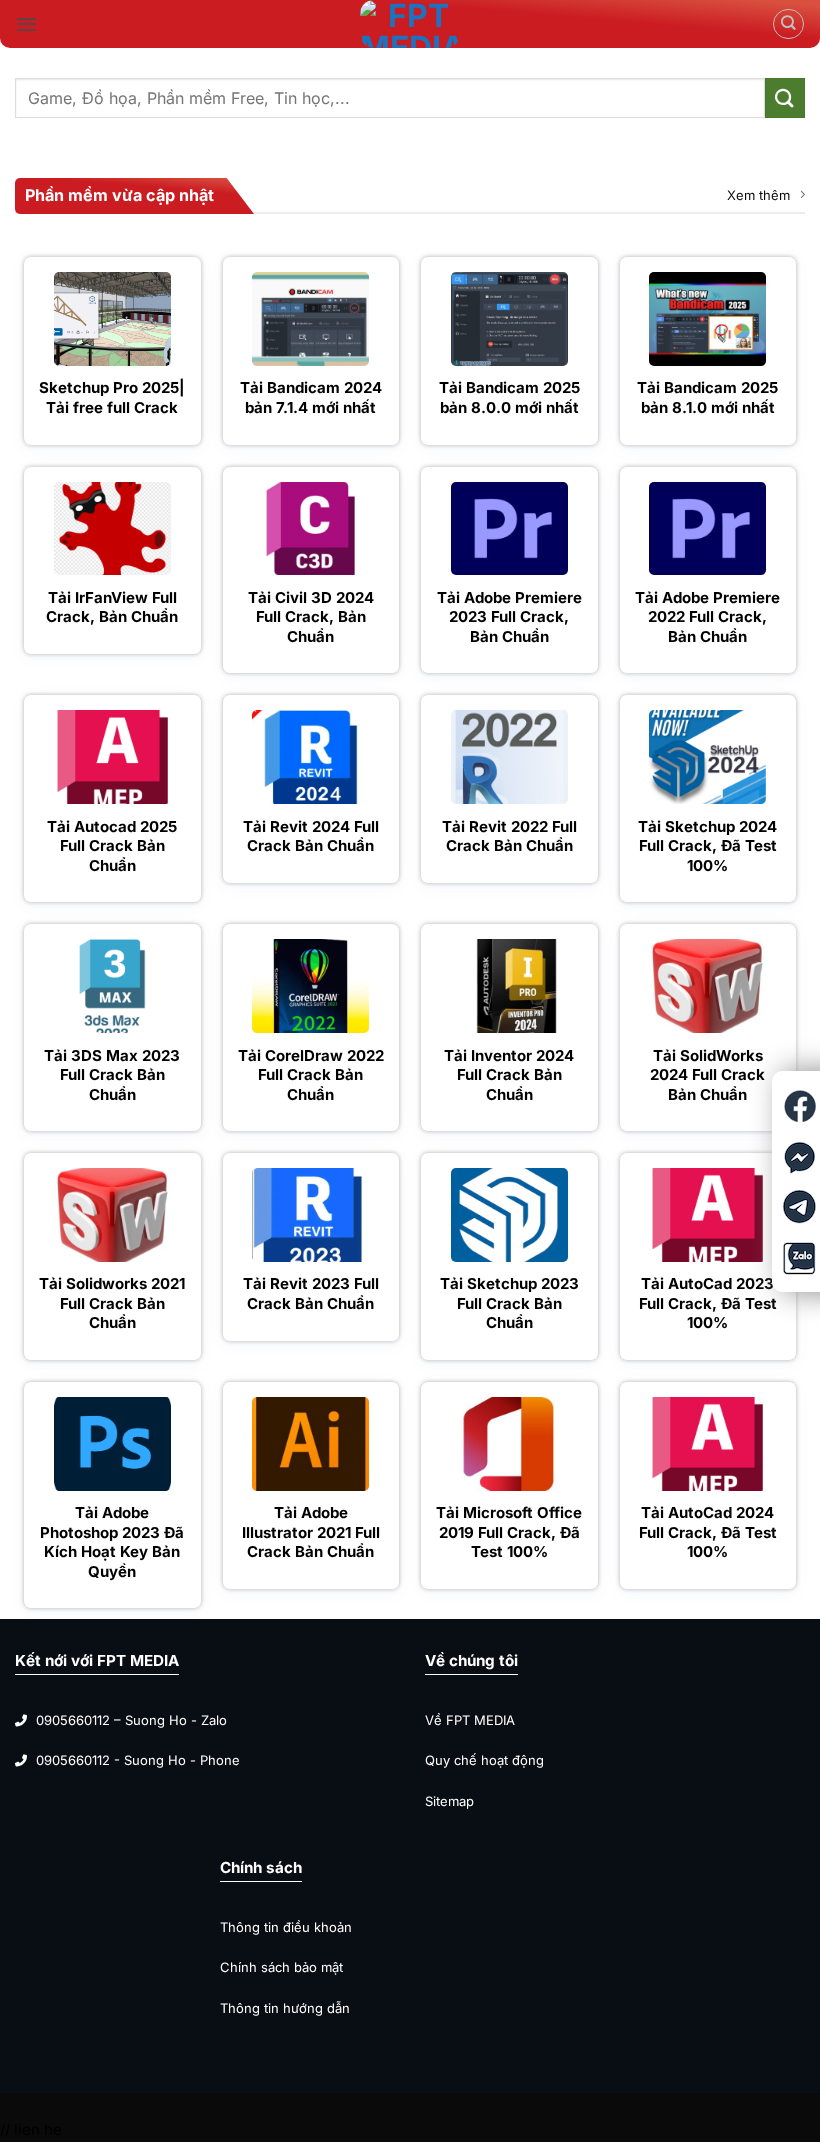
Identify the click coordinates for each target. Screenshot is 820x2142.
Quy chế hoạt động (484, 1760)
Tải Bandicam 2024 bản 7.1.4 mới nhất (311, 397)
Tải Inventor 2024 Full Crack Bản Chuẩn (509, 1075)
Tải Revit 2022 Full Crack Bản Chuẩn (509, 836)
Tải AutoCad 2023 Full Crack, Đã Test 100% (708, 1303)
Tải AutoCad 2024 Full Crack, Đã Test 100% (708, 1532)
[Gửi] (785, 97)
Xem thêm (758, 195)
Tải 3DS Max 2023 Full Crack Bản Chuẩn (112, 1075)
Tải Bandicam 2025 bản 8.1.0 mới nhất (707, 397)
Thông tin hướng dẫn (285, 2008)
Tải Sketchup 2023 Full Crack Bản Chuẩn (509, 1303)
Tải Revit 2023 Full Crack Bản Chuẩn (311, 1293)
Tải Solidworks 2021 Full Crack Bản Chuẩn (112, 1303)
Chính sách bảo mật (281, 1967)
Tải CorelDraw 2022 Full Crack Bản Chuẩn (311, 1075)
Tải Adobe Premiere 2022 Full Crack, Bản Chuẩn (707, 617)
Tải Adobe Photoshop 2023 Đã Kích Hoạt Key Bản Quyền (112, 1542)
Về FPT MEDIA (472, 1720)
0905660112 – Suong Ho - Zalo (131, 1720)
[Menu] (26, 24)
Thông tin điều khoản (286, 1927)
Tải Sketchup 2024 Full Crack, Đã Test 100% (707, 846)
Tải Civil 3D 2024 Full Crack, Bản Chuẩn (311, 617)
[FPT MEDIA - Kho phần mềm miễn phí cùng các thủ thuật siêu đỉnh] (410, 24)
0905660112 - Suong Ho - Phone (138, 1760)
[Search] (788, 24)
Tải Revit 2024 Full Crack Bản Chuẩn (311, 836)
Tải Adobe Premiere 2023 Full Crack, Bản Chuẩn (509, 617)
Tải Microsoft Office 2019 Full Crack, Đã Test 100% (509, 1532)
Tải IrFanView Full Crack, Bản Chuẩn (112, 607)
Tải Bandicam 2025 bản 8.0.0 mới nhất (509, 397)
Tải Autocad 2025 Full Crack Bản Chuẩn (112, 846)
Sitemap (449, 1801)
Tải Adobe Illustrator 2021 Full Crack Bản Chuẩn (311, 1532)
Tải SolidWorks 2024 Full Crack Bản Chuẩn (707, 1075)
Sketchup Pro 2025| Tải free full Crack (112, 397)
